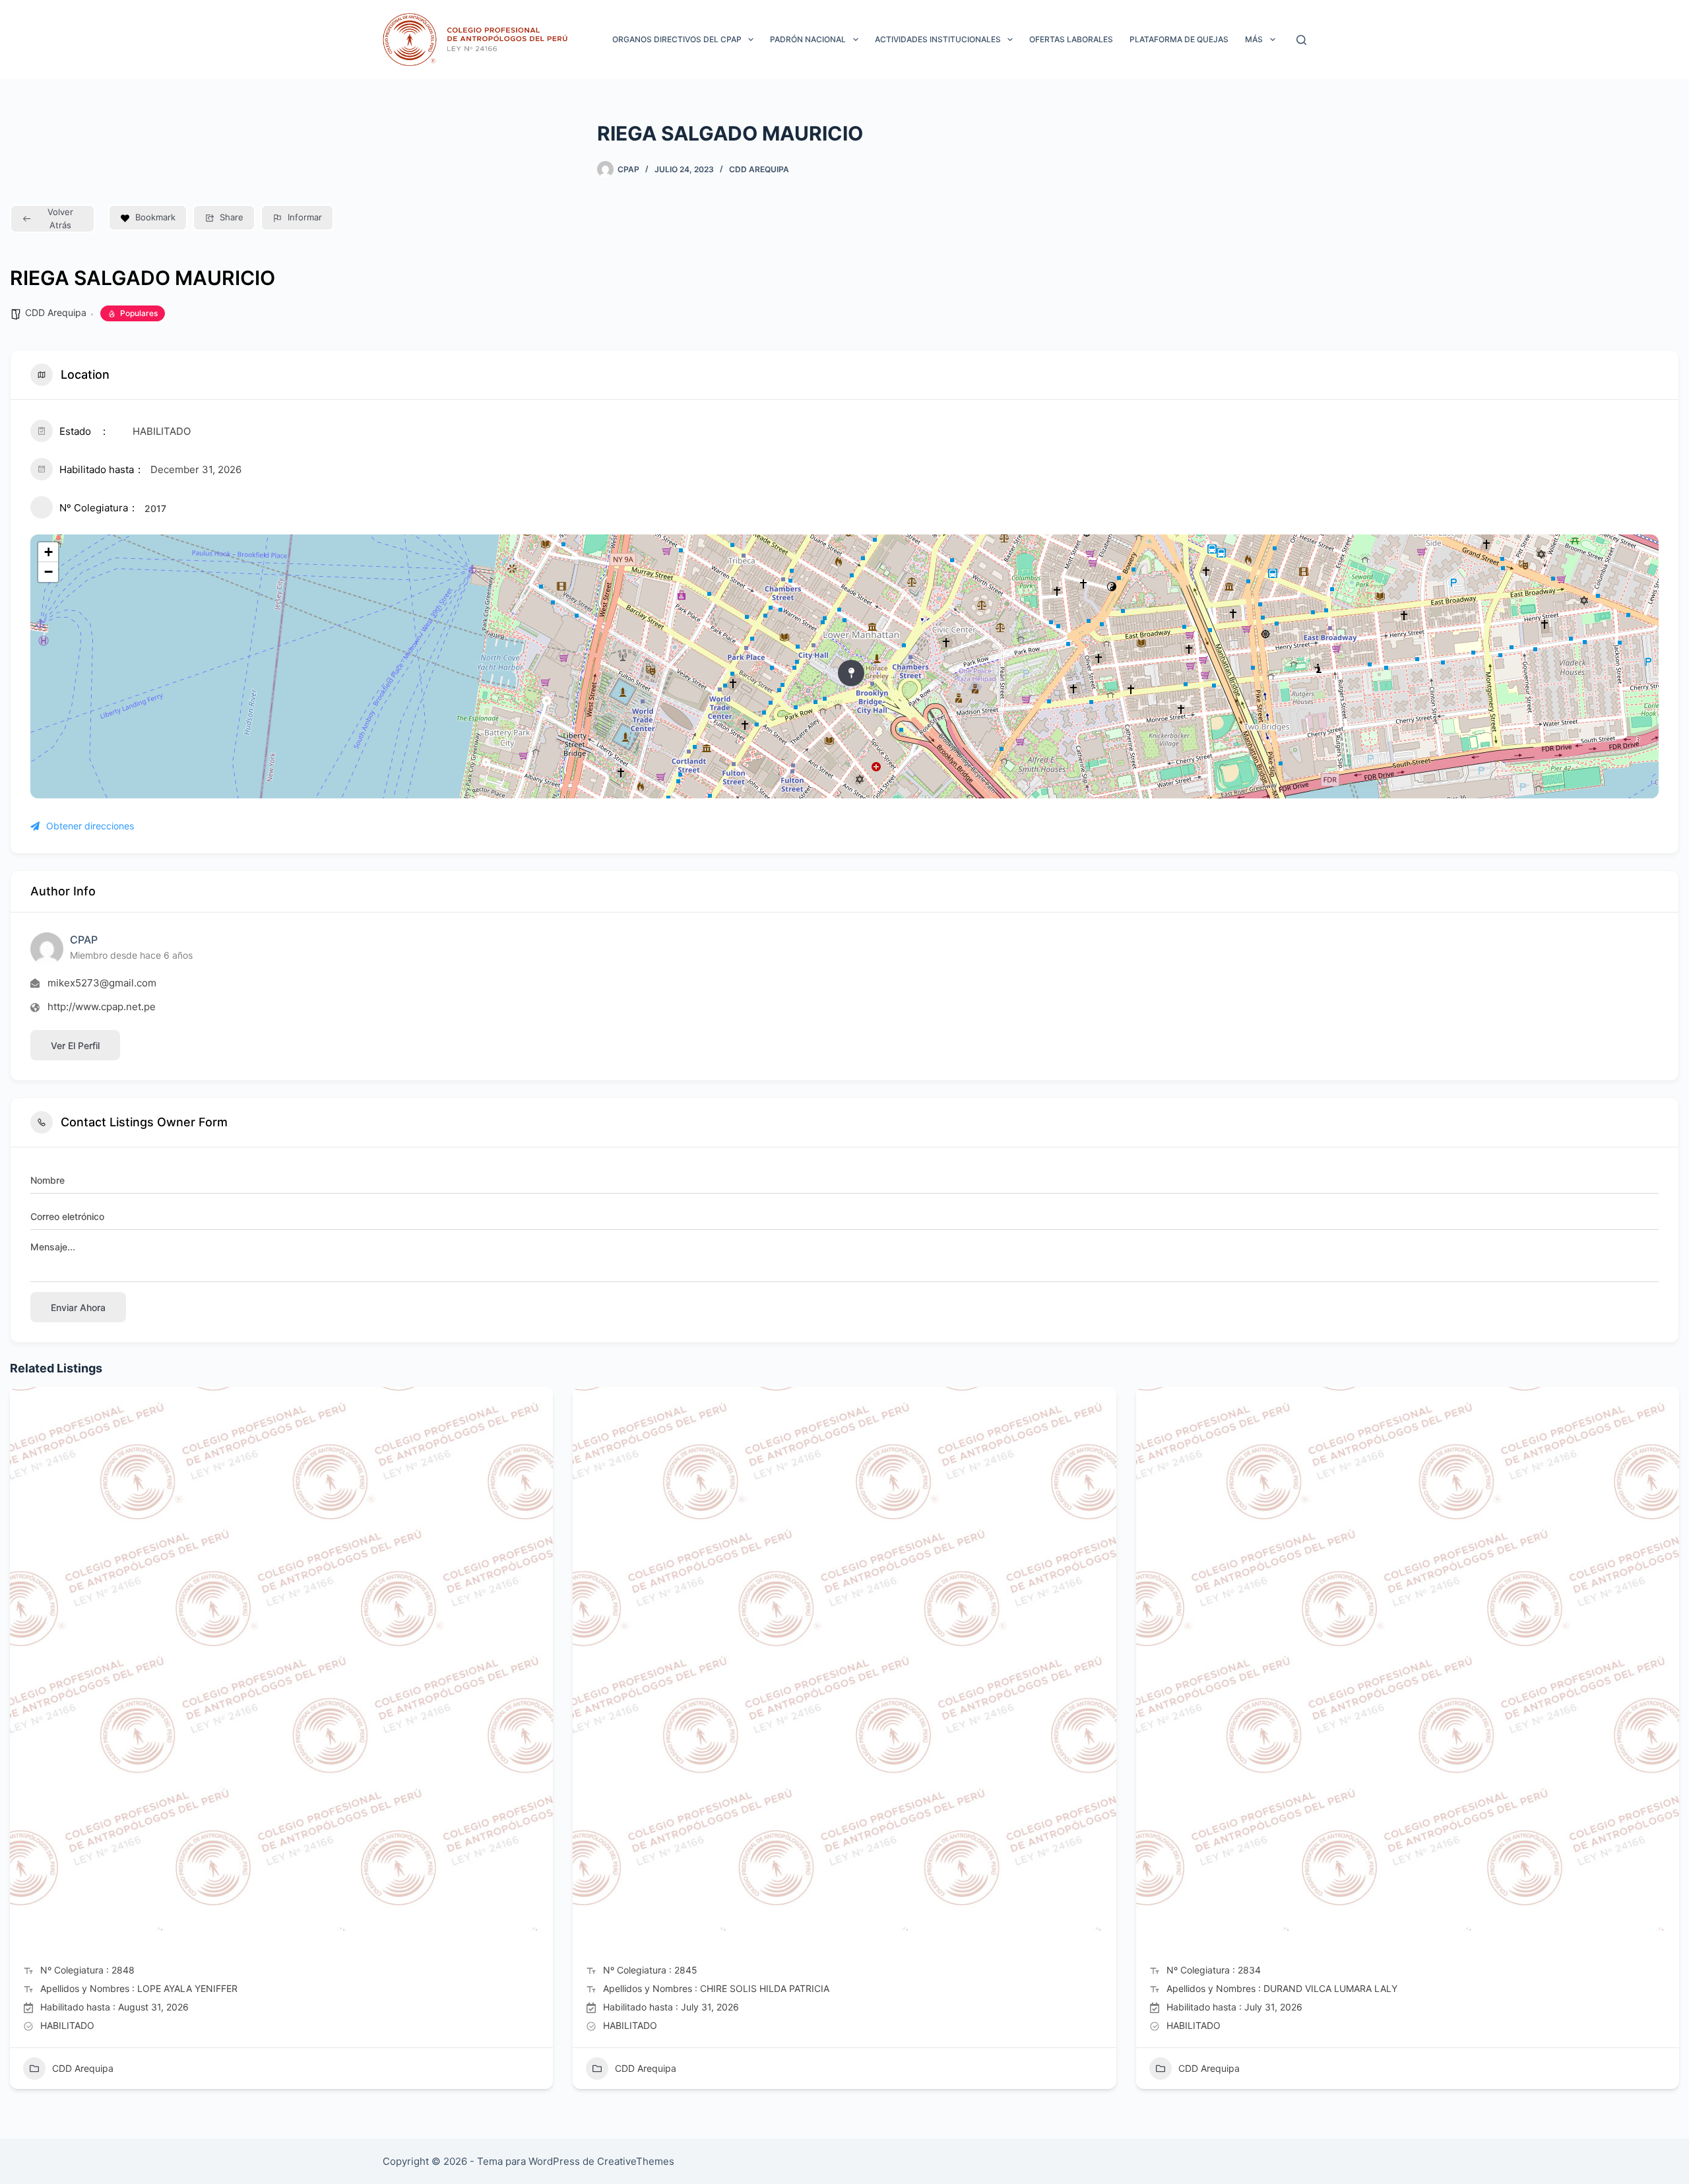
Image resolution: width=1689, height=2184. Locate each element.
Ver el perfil (75, 1045)
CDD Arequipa (759, 169)
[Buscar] (1301, 40)
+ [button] (48, 552)
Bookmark (155, 217)
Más (1254, 39)
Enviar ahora (78, 1307)
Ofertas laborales (1071, 39)
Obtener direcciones (90, 826)
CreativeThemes (636, 2161)
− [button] (48, 572)
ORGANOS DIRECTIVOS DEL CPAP (677, 39)
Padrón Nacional (808, 39)
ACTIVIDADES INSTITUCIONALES (938, 39)
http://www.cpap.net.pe (102, 1007)
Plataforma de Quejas (1179, 39)
